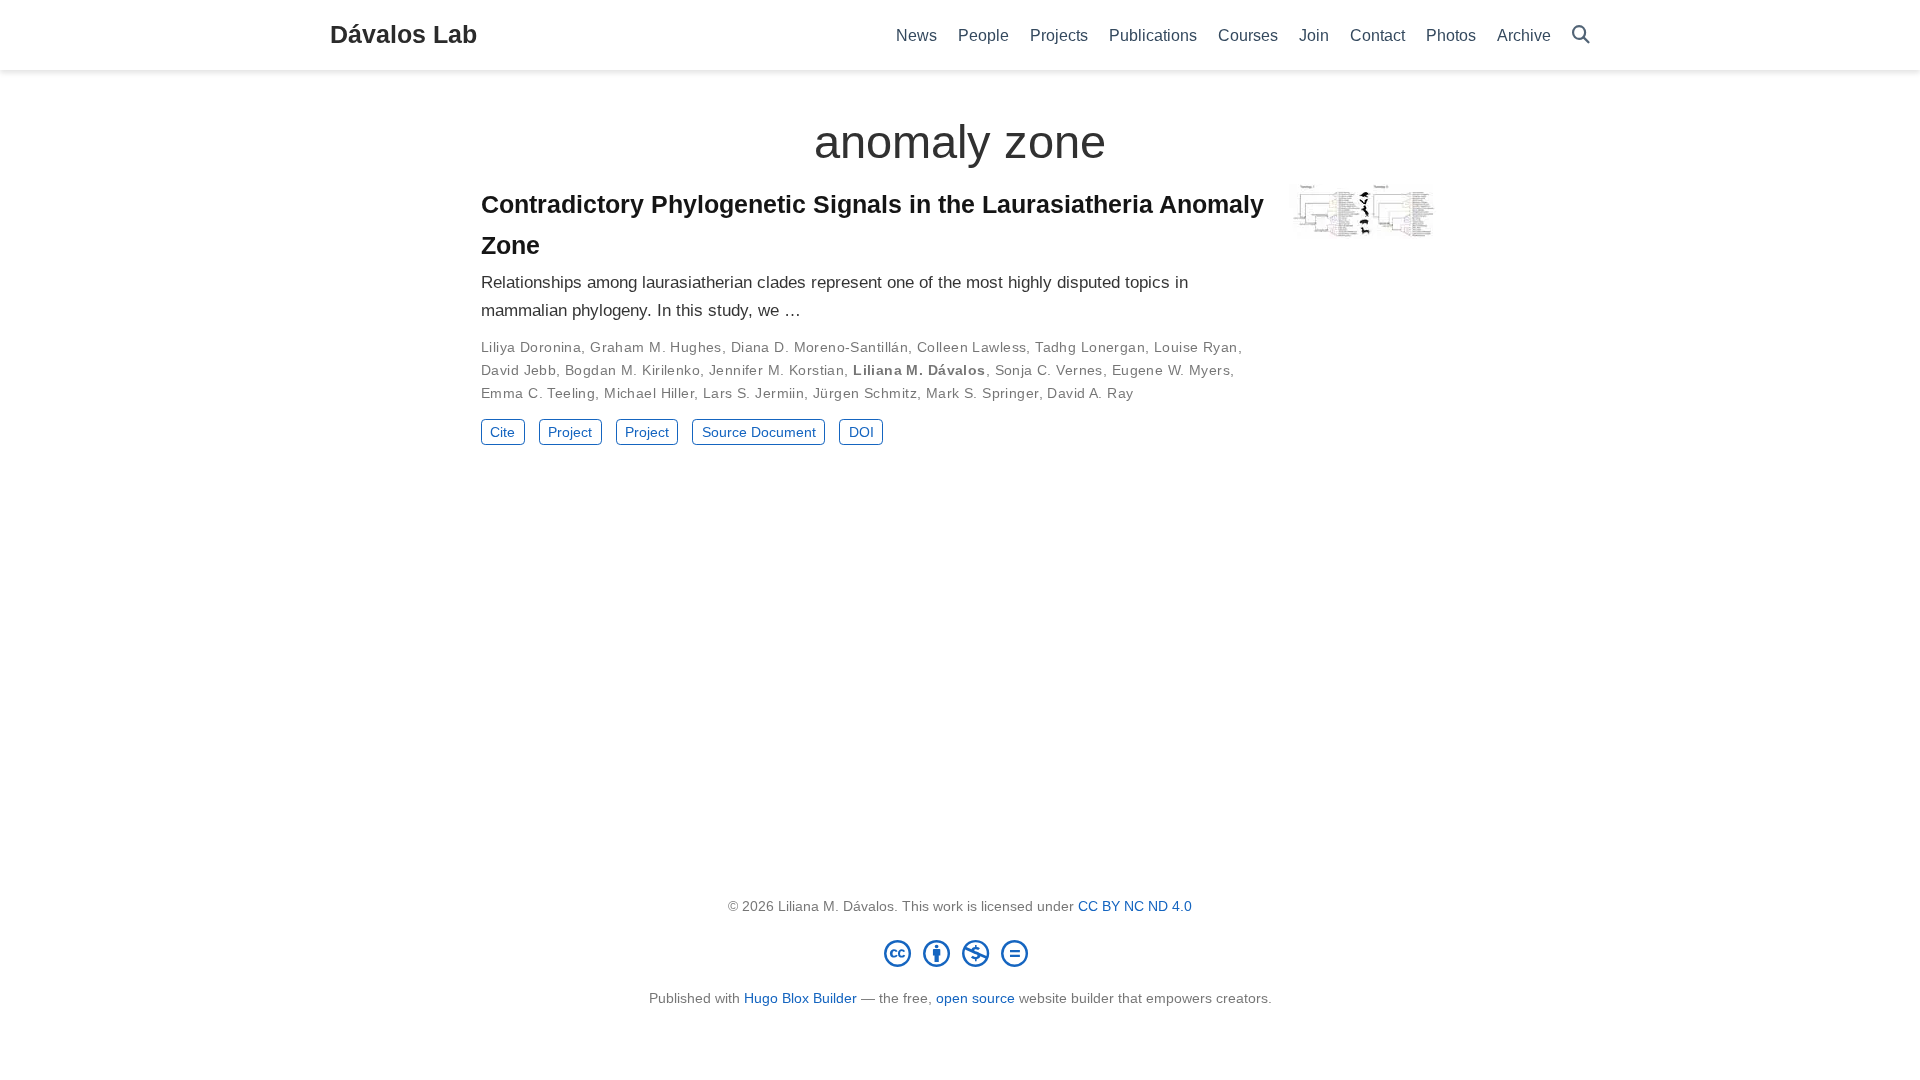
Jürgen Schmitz (865, 393)
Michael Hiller (649, 393)
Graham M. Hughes (656, 347)
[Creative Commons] (960, 953)
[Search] (1581, 35)
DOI (861, 432)
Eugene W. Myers (1171, 370)
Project (570, 432)
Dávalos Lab (403, 34)
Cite (502, 432)
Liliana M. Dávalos (919, 370)
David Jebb (518, 370)
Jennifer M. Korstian (776, 370)
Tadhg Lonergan (1090, 347)
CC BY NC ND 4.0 (1135, 906)
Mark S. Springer (982, 393)
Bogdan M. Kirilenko (632, 370)
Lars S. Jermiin (753, 393)
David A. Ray (1090, 393)
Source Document (759, 432)
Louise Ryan (1196, 347)
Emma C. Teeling (538, 393)
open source (975, 998)
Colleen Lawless (971, 347)
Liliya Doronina (531, 347)
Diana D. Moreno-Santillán (820, 347)
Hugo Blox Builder (800, 998)
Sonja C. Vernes (1049, 370)
